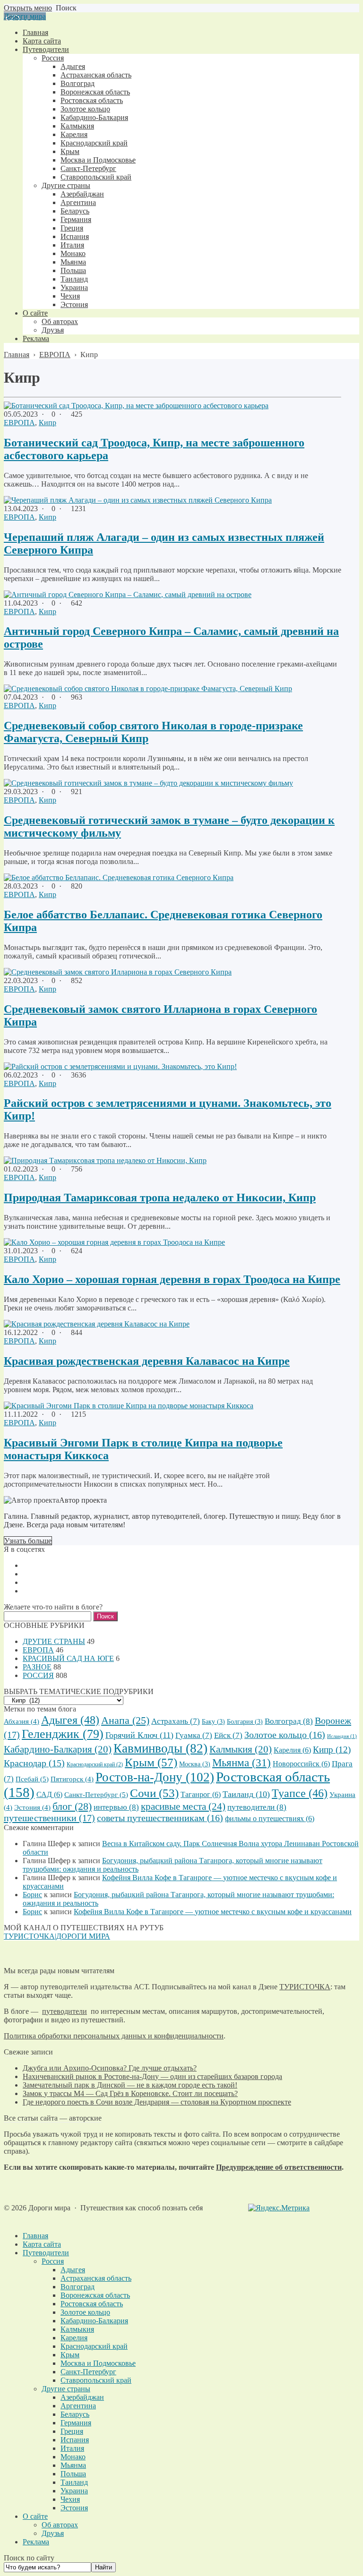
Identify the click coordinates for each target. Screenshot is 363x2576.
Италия (72, 2448)
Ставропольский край (96, 2380)
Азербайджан (82, 2397)
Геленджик (63, 1734)
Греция (72, 2431)
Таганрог (201, 1794)
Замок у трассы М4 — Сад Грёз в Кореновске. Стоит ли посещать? (130, 2093)
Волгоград (289, 1721)
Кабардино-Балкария (58, 1749)
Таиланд (246, 1794)
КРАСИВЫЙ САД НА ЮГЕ (68, 1658)
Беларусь (75, 2414)
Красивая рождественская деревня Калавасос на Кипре (147, 1361)
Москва (195, 1764)
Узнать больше (28, 1541)
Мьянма (242, 1763)
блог (72, 1806)
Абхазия (22, 1721)
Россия (53, 2261)
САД (49, 1794)
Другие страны (66, 2389)
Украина (74, 2491)
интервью (116, 1807)
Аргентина (78, 2406)
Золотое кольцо (285, 1735)
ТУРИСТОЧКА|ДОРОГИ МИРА (57, 1936)
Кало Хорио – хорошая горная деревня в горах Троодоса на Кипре (172, 1279)
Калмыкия (241, 1749)
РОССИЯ (38, 1675)
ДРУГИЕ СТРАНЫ (54, 1641)
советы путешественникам (160, 1818)
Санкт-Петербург (96, 1794)
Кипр (48, 423)
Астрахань (176, 1721)
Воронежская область (95, 2295)
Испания (75, 2440)
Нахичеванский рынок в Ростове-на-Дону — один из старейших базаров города (152, 2076)
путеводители (257, 1807)
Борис (32, 1895)
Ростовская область (92, 2304)
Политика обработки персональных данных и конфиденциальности (114, 2036)
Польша (73, 2474)
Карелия (292, 1750)
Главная (35, 2236)
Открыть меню (28, 8)
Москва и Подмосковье (98, 2363)
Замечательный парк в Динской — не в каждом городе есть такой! (130, 2085)
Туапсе (300, 1793)
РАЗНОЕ (37, 1667)
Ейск (228, 1735)
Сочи (154, 1793)
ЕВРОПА (19, 423)
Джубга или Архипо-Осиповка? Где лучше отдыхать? (110, 2068)
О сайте (35, 2516)
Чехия (70, 2499)
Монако (73, 2457)
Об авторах (60, 2525)
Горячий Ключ (139, 1735)
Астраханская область (96, 2278)
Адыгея (70, 1720)
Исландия (342, 1736)
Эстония (32, 1807)
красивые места (183, 1806)
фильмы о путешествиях (270, 1819)
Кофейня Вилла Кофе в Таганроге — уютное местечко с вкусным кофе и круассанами (213, 1912)
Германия (76, 2423)
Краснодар (34, 1763)
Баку (213, 1722)
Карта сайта (42, 2244)
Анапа (125, 1720)
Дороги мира (25, 16)
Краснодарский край (95, 1764)
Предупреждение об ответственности (279, 2167)
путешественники (49, 1818)
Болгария (245, 1722)
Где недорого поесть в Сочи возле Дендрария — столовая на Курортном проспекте (157, 2102)
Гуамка (194, 1735)
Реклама (36, 2542)
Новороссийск (301, 1764)
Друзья (53, 2533)
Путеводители (46, 2253)
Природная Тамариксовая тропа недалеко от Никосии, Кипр (160, 1198)
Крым (151, 1762)
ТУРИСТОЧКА (305, 1987)
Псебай (32, 1779)
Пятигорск (72, 1779)
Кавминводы (160, 1748)
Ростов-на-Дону (155, 1777)
